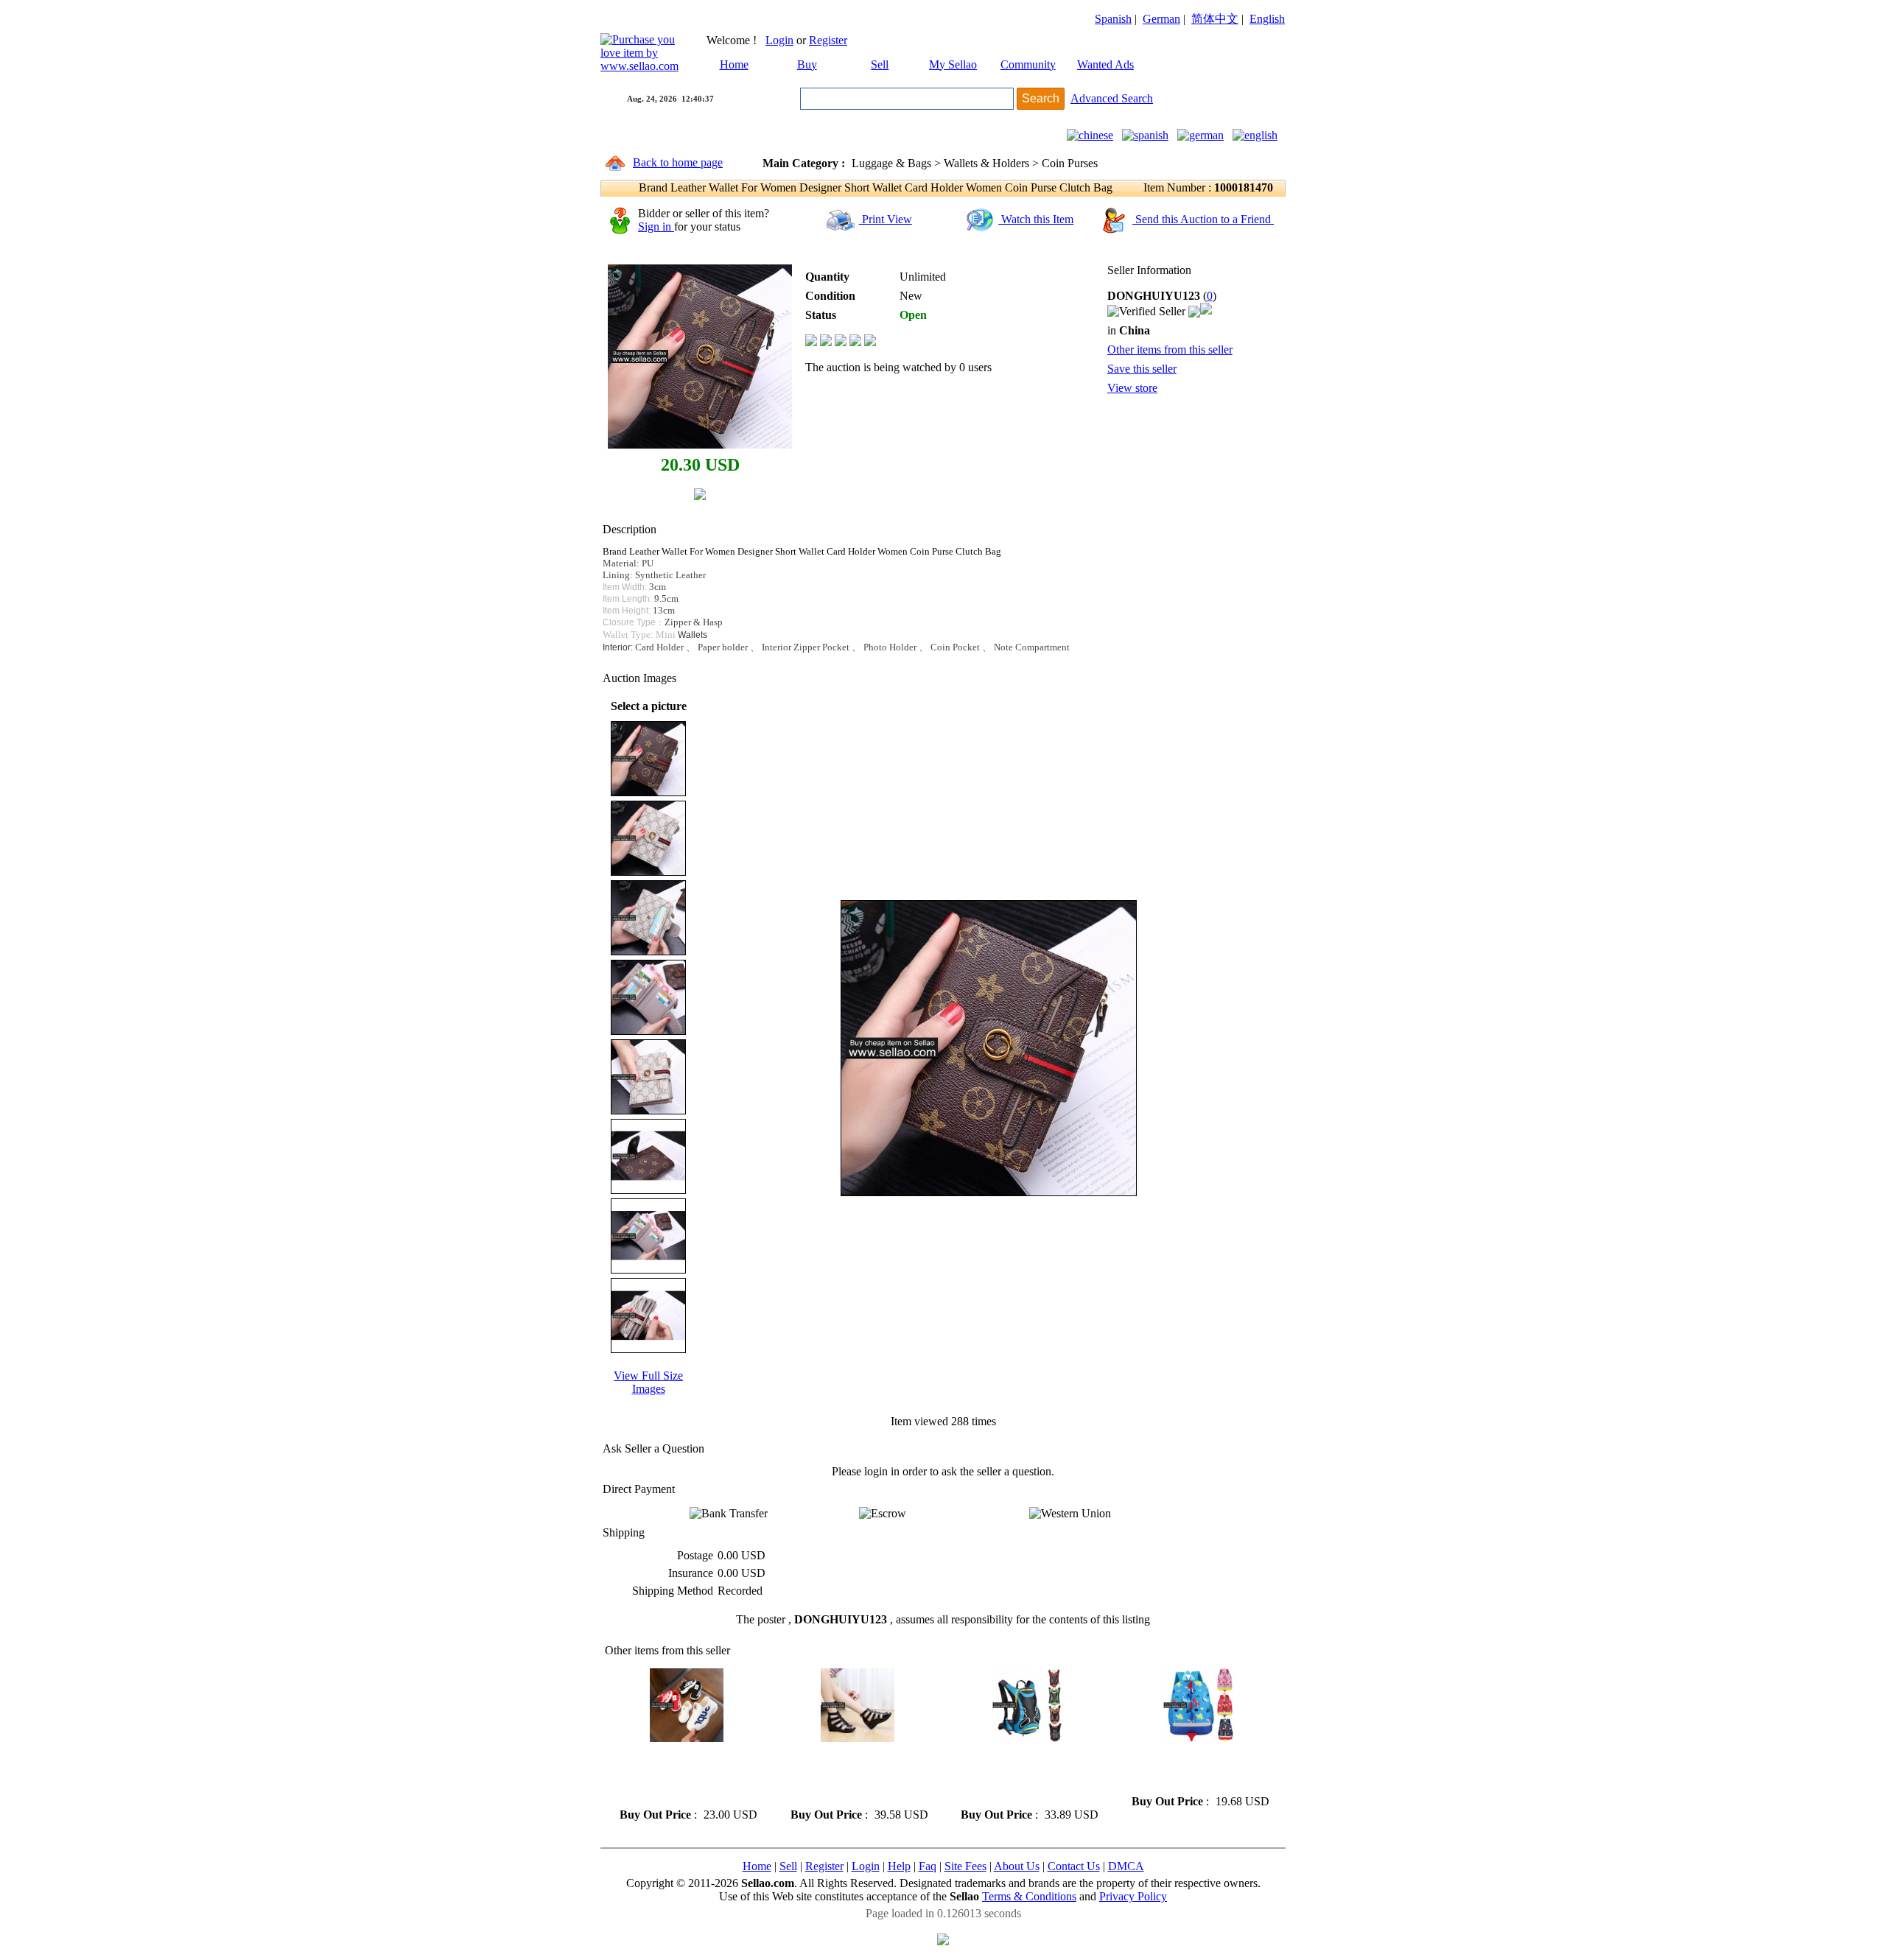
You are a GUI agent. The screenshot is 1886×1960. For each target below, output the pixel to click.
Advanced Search (1112, 98)
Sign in (656, 226)
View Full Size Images (648, 1382)
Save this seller (1142, 369)
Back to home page (678, 162)
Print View (886, 219)
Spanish (1113, 19)
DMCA (1126, 1866)
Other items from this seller (1170, 350)
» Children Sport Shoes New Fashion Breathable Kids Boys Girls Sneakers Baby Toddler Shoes (685, 1775)
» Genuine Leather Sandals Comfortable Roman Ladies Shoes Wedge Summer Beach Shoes (853, 1775)
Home (734, 64)
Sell (880, 64)
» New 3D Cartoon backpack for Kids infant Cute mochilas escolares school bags (1195, 1768)
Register (828, 40)
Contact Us (1074, 1866)
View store (1132, 388)
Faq (928, 1866)
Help (899, 1866)
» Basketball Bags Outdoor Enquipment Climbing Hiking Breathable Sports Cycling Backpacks (1026, 1775)
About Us (1017, 1866)
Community (1028, 64)
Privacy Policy (1133, 1896)
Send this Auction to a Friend (1203, 219)
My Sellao (953, 64)
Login (779, 40)
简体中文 (1215, 19)
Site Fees (965, 1866)
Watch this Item (1036, 219)
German (1161, 19)
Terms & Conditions (1029, 1896)
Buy (807, 64)
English (1267, 19)
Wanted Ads (1105, 64)
